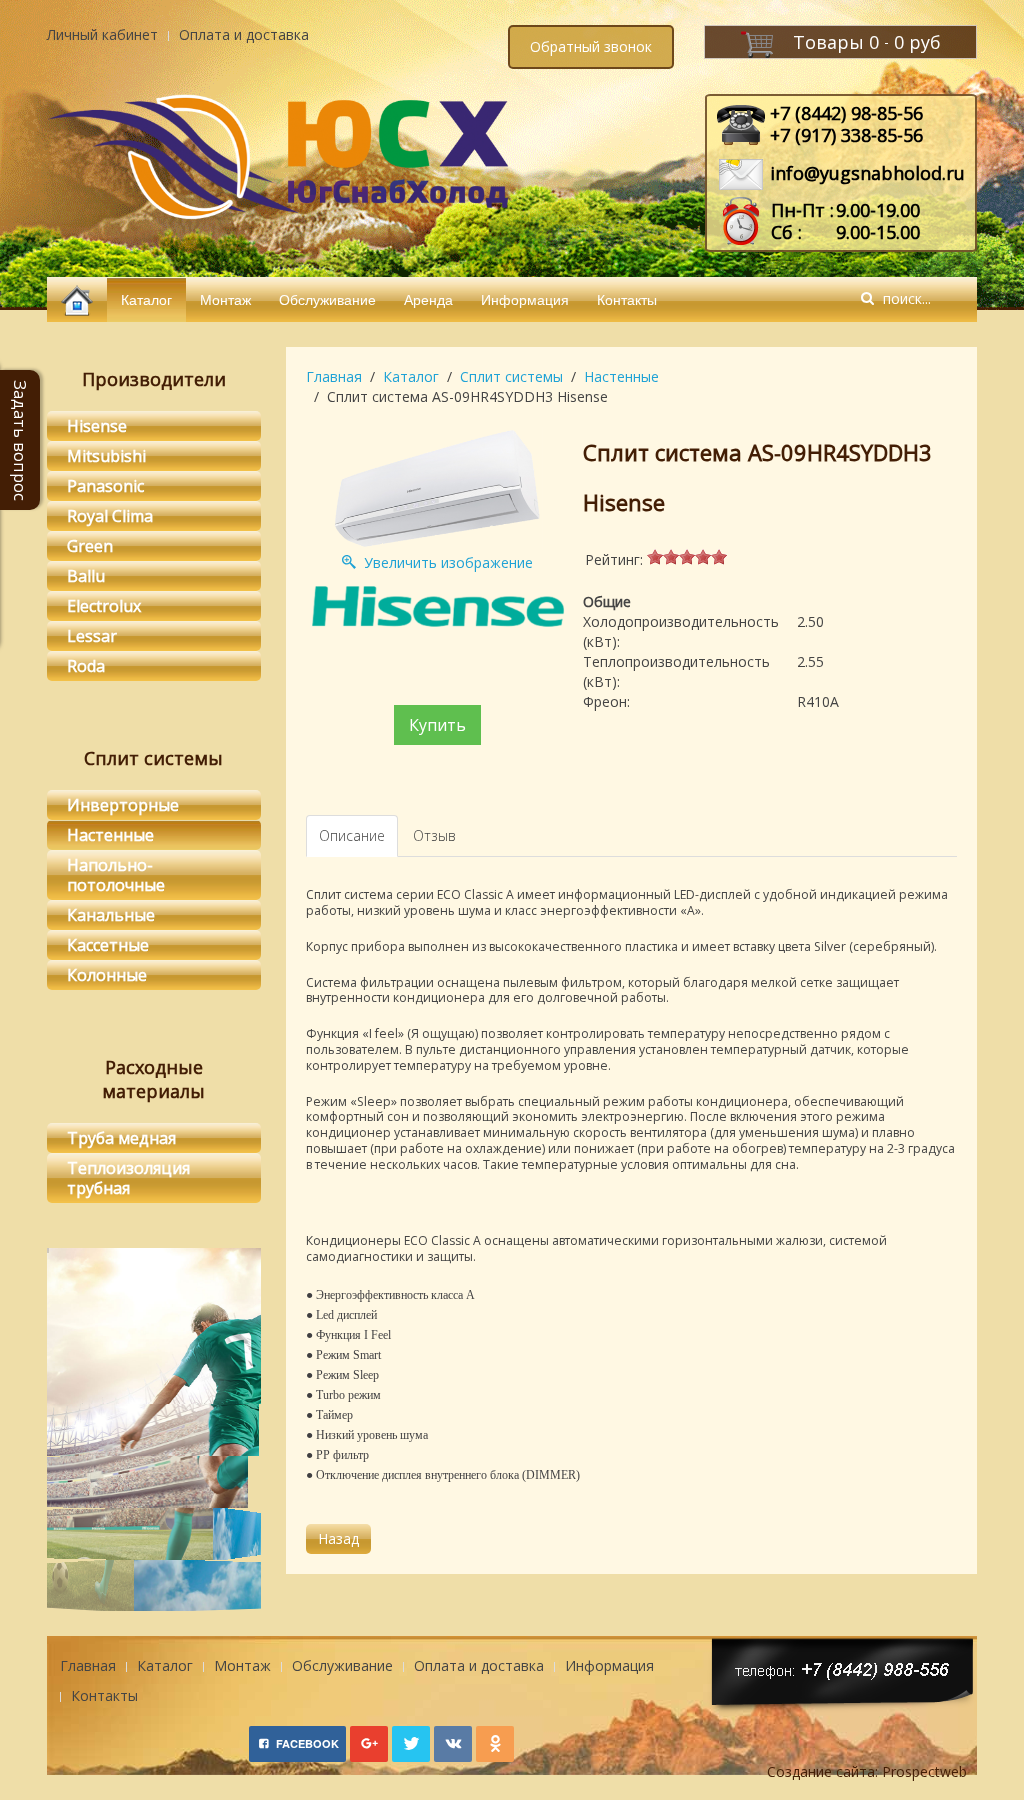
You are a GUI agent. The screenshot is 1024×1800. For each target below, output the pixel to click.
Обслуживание (327, 299)
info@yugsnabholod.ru (867, 173)
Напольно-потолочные (116, 875)
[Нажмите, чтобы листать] (154, 1542)
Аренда (428, 299)
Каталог (146, 299)
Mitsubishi (106, 456)
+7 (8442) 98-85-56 (846, 113)
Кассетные (108, 945)
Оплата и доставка (244, 34)
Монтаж (225, 299)
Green (90, 546)
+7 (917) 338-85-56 (846, 135)
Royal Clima (110, 516)
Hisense (97, 426)
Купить (437, 725)
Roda (86, 666)
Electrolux (104, 606)
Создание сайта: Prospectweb (867, 1771)
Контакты (627, 299)
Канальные (111, 915)
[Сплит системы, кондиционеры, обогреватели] (77, 299)
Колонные (107, 975)
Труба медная (121, 1138)
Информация (525, 299)
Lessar (92, 636)
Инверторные (123, 805)
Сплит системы (511, 376)
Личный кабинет (102, 34)
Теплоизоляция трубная (128, 1178)
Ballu (86, 576)
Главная (334, 376)
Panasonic (105, 486)
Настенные (621, 376)
